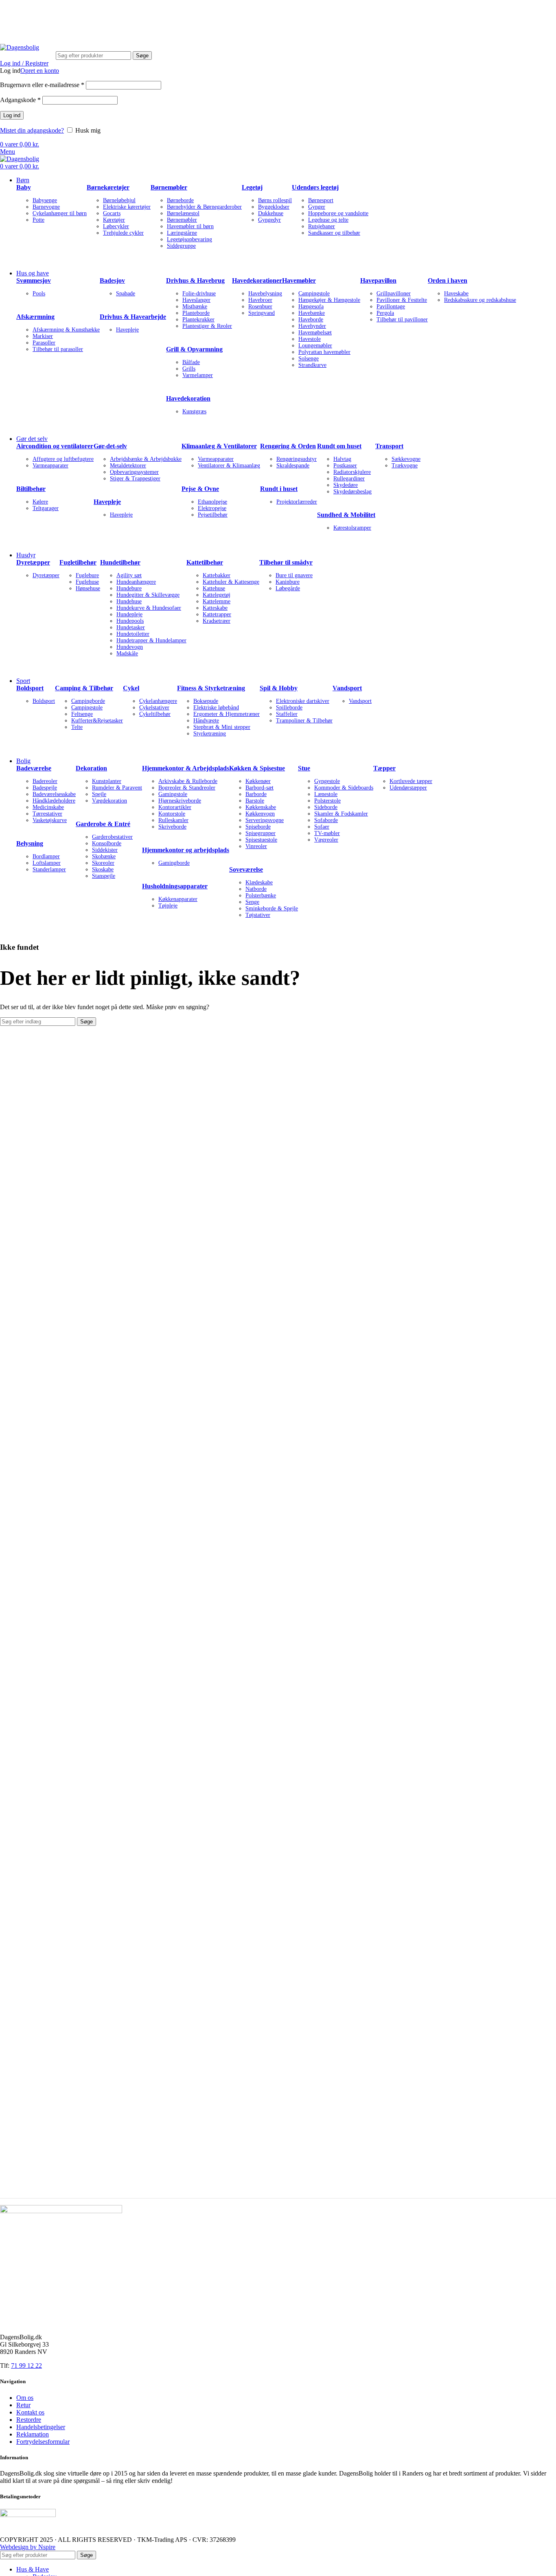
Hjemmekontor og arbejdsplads (186, 850)
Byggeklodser (274, 207)
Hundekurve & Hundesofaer (149, 608)
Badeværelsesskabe (54, 794)
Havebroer (260, 300)
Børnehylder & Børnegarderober (204, 207)
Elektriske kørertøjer (127, 207)
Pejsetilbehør (213, 515)
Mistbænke (195, 306)
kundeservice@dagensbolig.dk (39, 11)
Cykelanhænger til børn (60, 213)
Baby (24, 187)
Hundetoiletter (133, 634)
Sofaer (322, 827)
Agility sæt (129, 575)
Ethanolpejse (212, 502)
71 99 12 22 (114, 11)
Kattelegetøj (217, 595)
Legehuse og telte (328, 220)
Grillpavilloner (394, 293)
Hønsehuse (88, 588)
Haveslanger (196, 300)
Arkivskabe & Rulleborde (188, 781)
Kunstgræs (194, 411)
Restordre (29, 2420)
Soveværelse (246, 869)
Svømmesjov (34, 280)
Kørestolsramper (352, 528)
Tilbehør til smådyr (286, 562)
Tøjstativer (258, 915)
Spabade (126, 293)
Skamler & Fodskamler (341, 814)
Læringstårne (182, 233)
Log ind (12, 115)
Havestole (310, 339)
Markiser (43, 336)
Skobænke (104, 856)
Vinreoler (256, 846)
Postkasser (345, 466)
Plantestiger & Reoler (207, 326)
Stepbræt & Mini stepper (222, 727)
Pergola (385, 313)
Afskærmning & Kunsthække (66, 330)
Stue (304, 768)
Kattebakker (217, 575)
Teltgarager (46, 508)
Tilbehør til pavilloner (402, 320)
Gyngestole (327, 781)
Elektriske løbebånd (216, 708)
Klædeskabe (259, 882)
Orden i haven (448, 280)
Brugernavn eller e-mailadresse (42, 85)
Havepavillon (378, 280)
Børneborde (180, 200)
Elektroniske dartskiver (303, 701)
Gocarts (112, 213)
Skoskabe (103, 869)
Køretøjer (114, 220)
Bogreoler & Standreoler (187, 788)
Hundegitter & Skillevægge (148, 595)
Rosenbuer (260, 306)
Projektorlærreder (297, 502)
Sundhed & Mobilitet (346, 515)
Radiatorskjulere (352, 472)
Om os (25, 2398)
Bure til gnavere (294, 575)
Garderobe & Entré (103, 824)
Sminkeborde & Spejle (272, 908)
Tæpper (384, 768)
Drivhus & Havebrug (195, 280)
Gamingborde (174, 863)
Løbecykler (116, 226)
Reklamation (33, 2434)
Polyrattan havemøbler (324, 352)
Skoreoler (103, 863)
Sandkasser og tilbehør (334, 233)
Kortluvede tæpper (411, 781)
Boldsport (30, 688)
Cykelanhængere (158, 701)
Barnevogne (46, 207)
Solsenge (309, 359)
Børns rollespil (275, 200)
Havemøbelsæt (315, 333)
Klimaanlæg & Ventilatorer (219, 446)
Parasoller (44, 343)
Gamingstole (173, 794)
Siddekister (105, 850)
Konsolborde (107, 843)
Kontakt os (30, 2412)
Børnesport (321, 200)
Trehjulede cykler (123, 233)
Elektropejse (212, 508)
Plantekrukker (198, 320)
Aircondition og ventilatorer (55, 446)
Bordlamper (46, 856)
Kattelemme (217, 601)
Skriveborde (172, 827)
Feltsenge (82, 714)
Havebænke (312, 313)
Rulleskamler (173, 820)
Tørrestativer (47, 814)
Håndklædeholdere (54, 801)
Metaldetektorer (128, 466)
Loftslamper (47, 863)
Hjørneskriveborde (180, 801)
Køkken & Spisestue (257, 768)
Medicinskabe (48, 807)
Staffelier (287, 714)
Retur (23, 2405)
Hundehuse (129, 601)
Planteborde (196, 313)
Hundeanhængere (136, 582)
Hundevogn (130, 647)
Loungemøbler (315, 346)
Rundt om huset (339, 446)
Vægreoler (326, 840)
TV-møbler (327, 833)
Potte (38, 220)
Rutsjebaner (322, 226)
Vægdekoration (109, 801)
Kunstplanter (107, 781)
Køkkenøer (258, 781)
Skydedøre (346, 485)
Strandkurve (312, 365)
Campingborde (88, 701)
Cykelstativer (154, 708)
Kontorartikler (175, 807)
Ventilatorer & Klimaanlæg (229, 466)
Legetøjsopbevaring (189, 239)
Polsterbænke (261, 895)
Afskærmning (35, 317)
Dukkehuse (271, 213)
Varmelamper (198, 375)
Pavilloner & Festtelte (402, 300)
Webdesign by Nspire (28, 2547)
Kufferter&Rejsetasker (97, 721)
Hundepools (130, 621)
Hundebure (129, 588)
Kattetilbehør (205, 562)
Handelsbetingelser (41, 2427)
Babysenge (45, 200)
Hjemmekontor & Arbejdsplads (186, 768)
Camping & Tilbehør (84, 688)
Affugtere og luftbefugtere (63, 459)
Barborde (256, 794)
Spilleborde (289, 708)
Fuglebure (87, 575)
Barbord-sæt (259, 788)
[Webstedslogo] (20, 47)
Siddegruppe (181, 246)
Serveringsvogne (265, 820)
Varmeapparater (50, 466)
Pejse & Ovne (200, 489)
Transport (389, 446)
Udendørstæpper (408, 788)
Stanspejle (104, 876)
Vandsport (347, 688)
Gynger (317, 207)
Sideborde (326, 807)
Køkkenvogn (260, 814)
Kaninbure (288, 582)
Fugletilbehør (78, 562)
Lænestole (326, 794)
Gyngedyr (269, 220)
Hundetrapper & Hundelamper (151, 640)
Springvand (262, 313)
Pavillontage (391, 306)
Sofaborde (326, 820)
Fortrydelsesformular (43, 2442)
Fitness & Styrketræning (211, 688)
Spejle (99, 794)
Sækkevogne (406, 459)
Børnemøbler (169, 187)
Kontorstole (172, 814)
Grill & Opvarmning (194, 349)
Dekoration (91, 768)
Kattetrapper (217, 614)
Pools (39, 293)
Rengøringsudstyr (297, 459)
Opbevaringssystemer (134, 472)
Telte (77, 727)
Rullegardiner (349, 479)
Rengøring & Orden (288, 446)
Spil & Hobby (279, 688)
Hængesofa (311, 306)
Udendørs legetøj (315, 187)
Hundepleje (129, 614)
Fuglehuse (87, 582)
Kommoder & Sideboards (344, 788)
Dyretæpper (33, 562)
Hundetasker (131, 627)
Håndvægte (206, 721)
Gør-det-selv (110, 446)
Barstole (255, 801)
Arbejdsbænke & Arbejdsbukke (146, 459)
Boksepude (206, 701)
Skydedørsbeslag (352, 492)
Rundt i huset (279, 489)
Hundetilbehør (120, 562)
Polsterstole (327, 801)
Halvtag (342, 459)
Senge (252, 902)
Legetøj (252, 187)
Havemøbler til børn (190, 226)
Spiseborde (258, 827)
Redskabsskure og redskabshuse (480, 300)
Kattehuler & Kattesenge (231, 582)
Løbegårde (288, 588)
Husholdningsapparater (175, 886)
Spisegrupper (260, 833)
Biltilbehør (31, 489)
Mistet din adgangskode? (32, 130)
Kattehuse (214, 588)
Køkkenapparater (178, 899)
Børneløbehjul (119, 200)
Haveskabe (456, 293)
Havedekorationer (257, 280)
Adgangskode (20, 100)
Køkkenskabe (261, 807)
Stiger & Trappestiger (135, 479)
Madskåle (127, 653)
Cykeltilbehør (155, 714)
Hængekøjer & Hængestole (329, 300)
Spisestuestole (261, 840)
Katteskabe (215, 608)
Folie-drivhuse (199, 293)
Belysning (30, 843)
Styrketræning (210, 734)
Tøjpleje (168, 906)
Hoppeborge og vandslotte (338, 213)
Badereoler (45, 781)
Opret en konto (40, 71)
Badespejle (45, 788)
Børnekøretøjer (108, 187)
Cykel (131, 688)
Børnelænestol (183, 213)
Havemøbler (299, 280)
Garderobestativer (112, 837)
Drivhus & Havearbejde (133, 317)
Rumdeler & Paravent (117, 788)
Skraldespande (293, 466)
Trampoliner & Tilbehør (304, 721)
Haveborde (311, 320)
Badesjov (112, 280)
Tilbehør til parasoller (58, 349)
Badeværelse (34, 768)
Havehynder (312, 326)
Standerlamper (49, 869)
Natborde (256, 889)
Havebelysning (265, 293)
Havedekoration (188, 398)
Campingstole (314, 293)
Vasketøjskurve (50, 820)
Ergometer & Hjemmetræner (227, 714)
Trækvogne (405, 466)
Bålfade (191, 362)
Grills (189, 369)
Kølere (40, 502)
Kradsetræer (217, 621)
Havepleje (127, 330)
